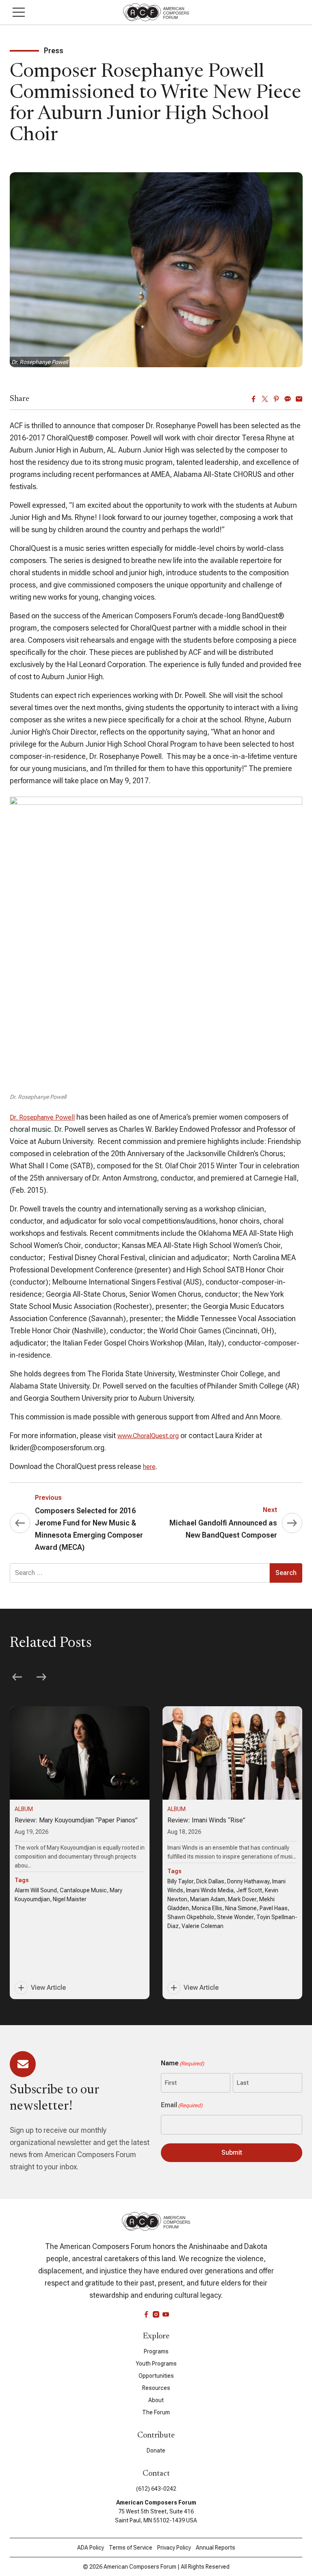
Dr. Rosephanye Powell (42, 1117)
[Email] (299, 399)
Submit (232, 2152)
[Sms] (288, 399)
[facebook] (146, 2314)
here (149, 1467)
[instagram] (156, 2314)
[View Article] (80, 1853)
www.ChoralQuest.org (148, 1436)
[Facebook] (253, 399)
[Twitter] (265, 399)
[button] (19, 12)
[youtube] (166, 2314)
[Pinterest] (276, 399)
